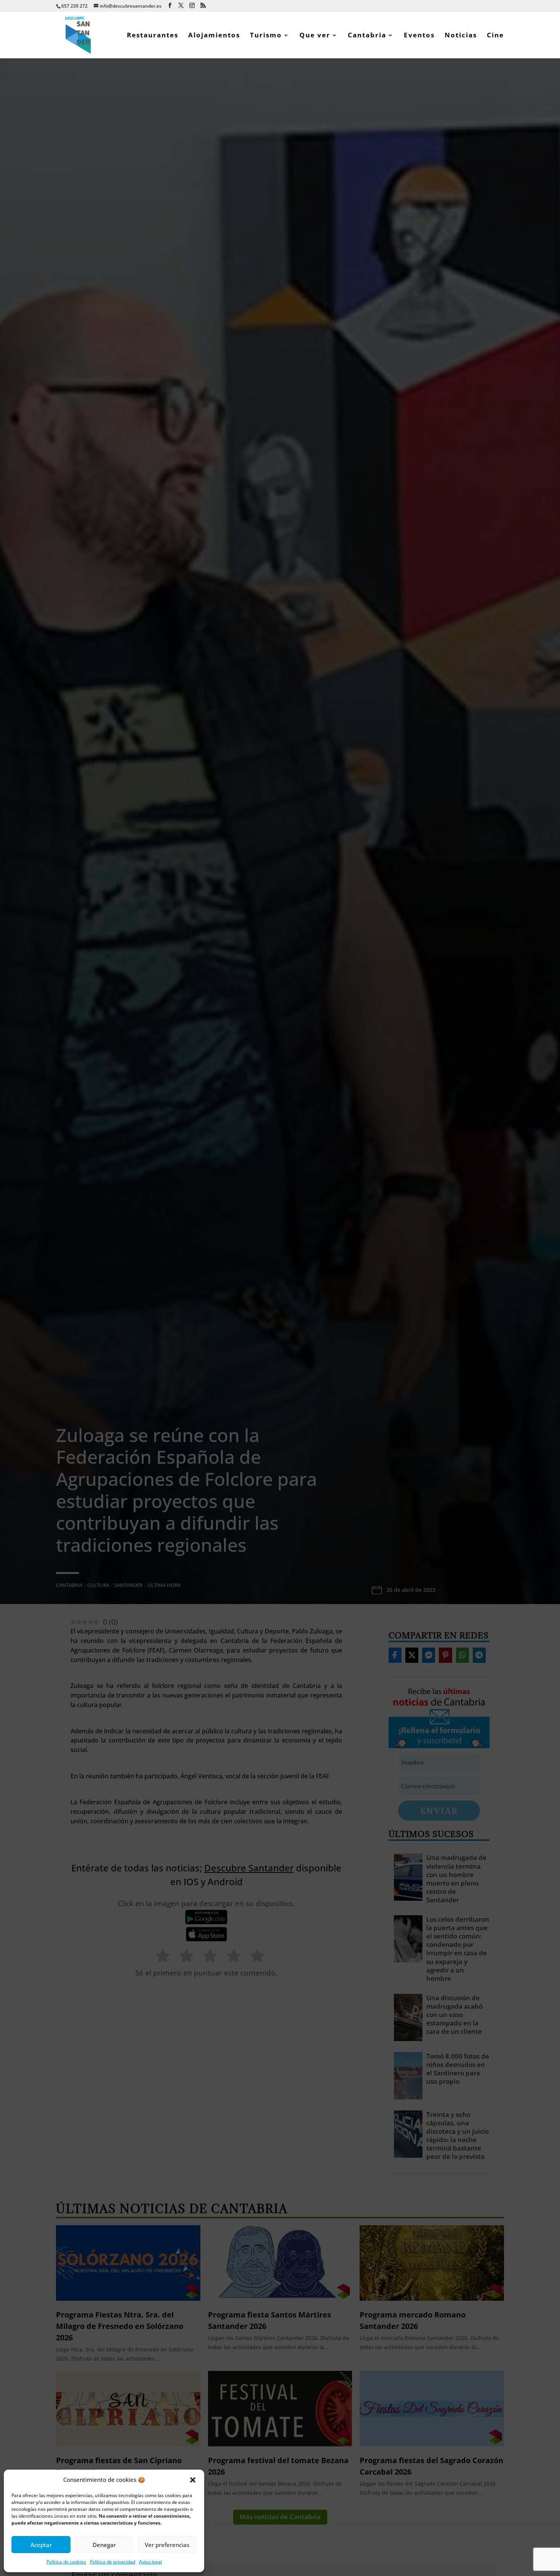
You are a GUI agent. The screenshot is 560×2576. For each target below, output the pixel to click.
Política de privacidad (113, 2562)
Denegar (104, 2545)
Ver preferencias (167, 2545)
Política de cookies (66, 2562)
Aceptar (41, 2545)
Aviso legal (150, 2562)
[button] (193, 2480)
